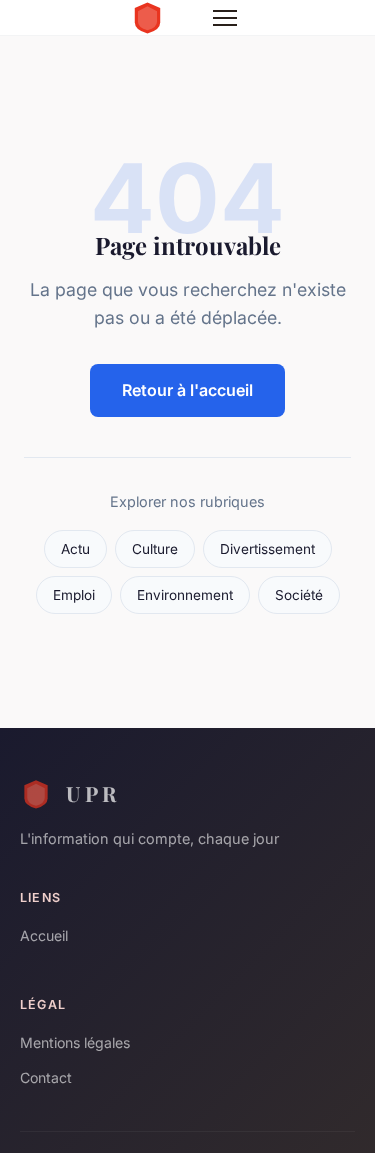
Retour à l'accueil (187, 390)
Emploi (74, 595)
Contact (46, 1077)
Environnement (185, 595)
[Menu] (225, 18)
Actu (75, 549)
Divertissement (267, 549)
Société (299, 595)
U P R (91, 793)
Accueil (44, 935)
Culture (155, 549)
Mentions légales (75, 1042)
